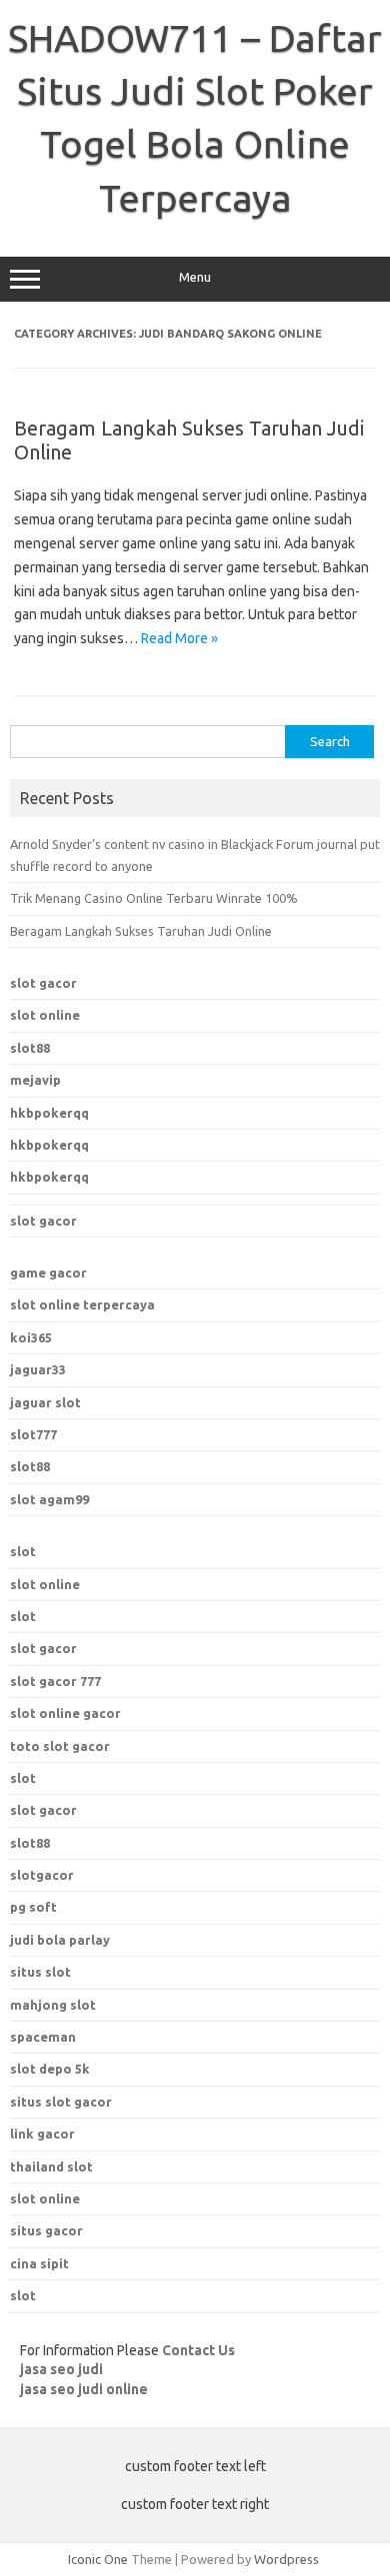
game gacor (48, 1273)
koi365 (31, 1337)
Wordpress (286, 2559)
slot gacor (43, 983)
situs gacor (46, 2230)
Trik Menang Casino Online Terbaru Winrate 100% (154, 898)
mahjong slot (53, 2005)
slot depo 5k (50, 2069)
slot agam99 (49, 1499)
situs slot (40, 1972)
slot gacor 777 (55, 1681)
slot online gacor (65, 1713)
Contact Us (198, 2350)
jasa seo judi (61, 2369)
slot (23, 1551)
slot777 (33, 1434)
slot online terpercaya (82, 1304)
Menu (195, 277)
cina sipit (39, 2263)
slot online (45, 1015)
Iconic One (98, 2559)
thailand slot (51, 2166)
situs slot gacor (61, 2102)
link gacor (42, 2134)
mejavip (35, 1080)
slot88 (30, 1048)
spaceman (43, 2037)
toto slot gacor (60, 1746)
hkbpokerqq (49, 1113)
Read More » (179, 638)
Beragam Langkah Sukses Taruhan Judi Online (141, 931)
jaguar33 (38, 1369)
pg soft (33, 1907)
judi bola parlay (60, 1940)
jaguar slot (45, 1402)
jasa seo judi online (84, 2389)
